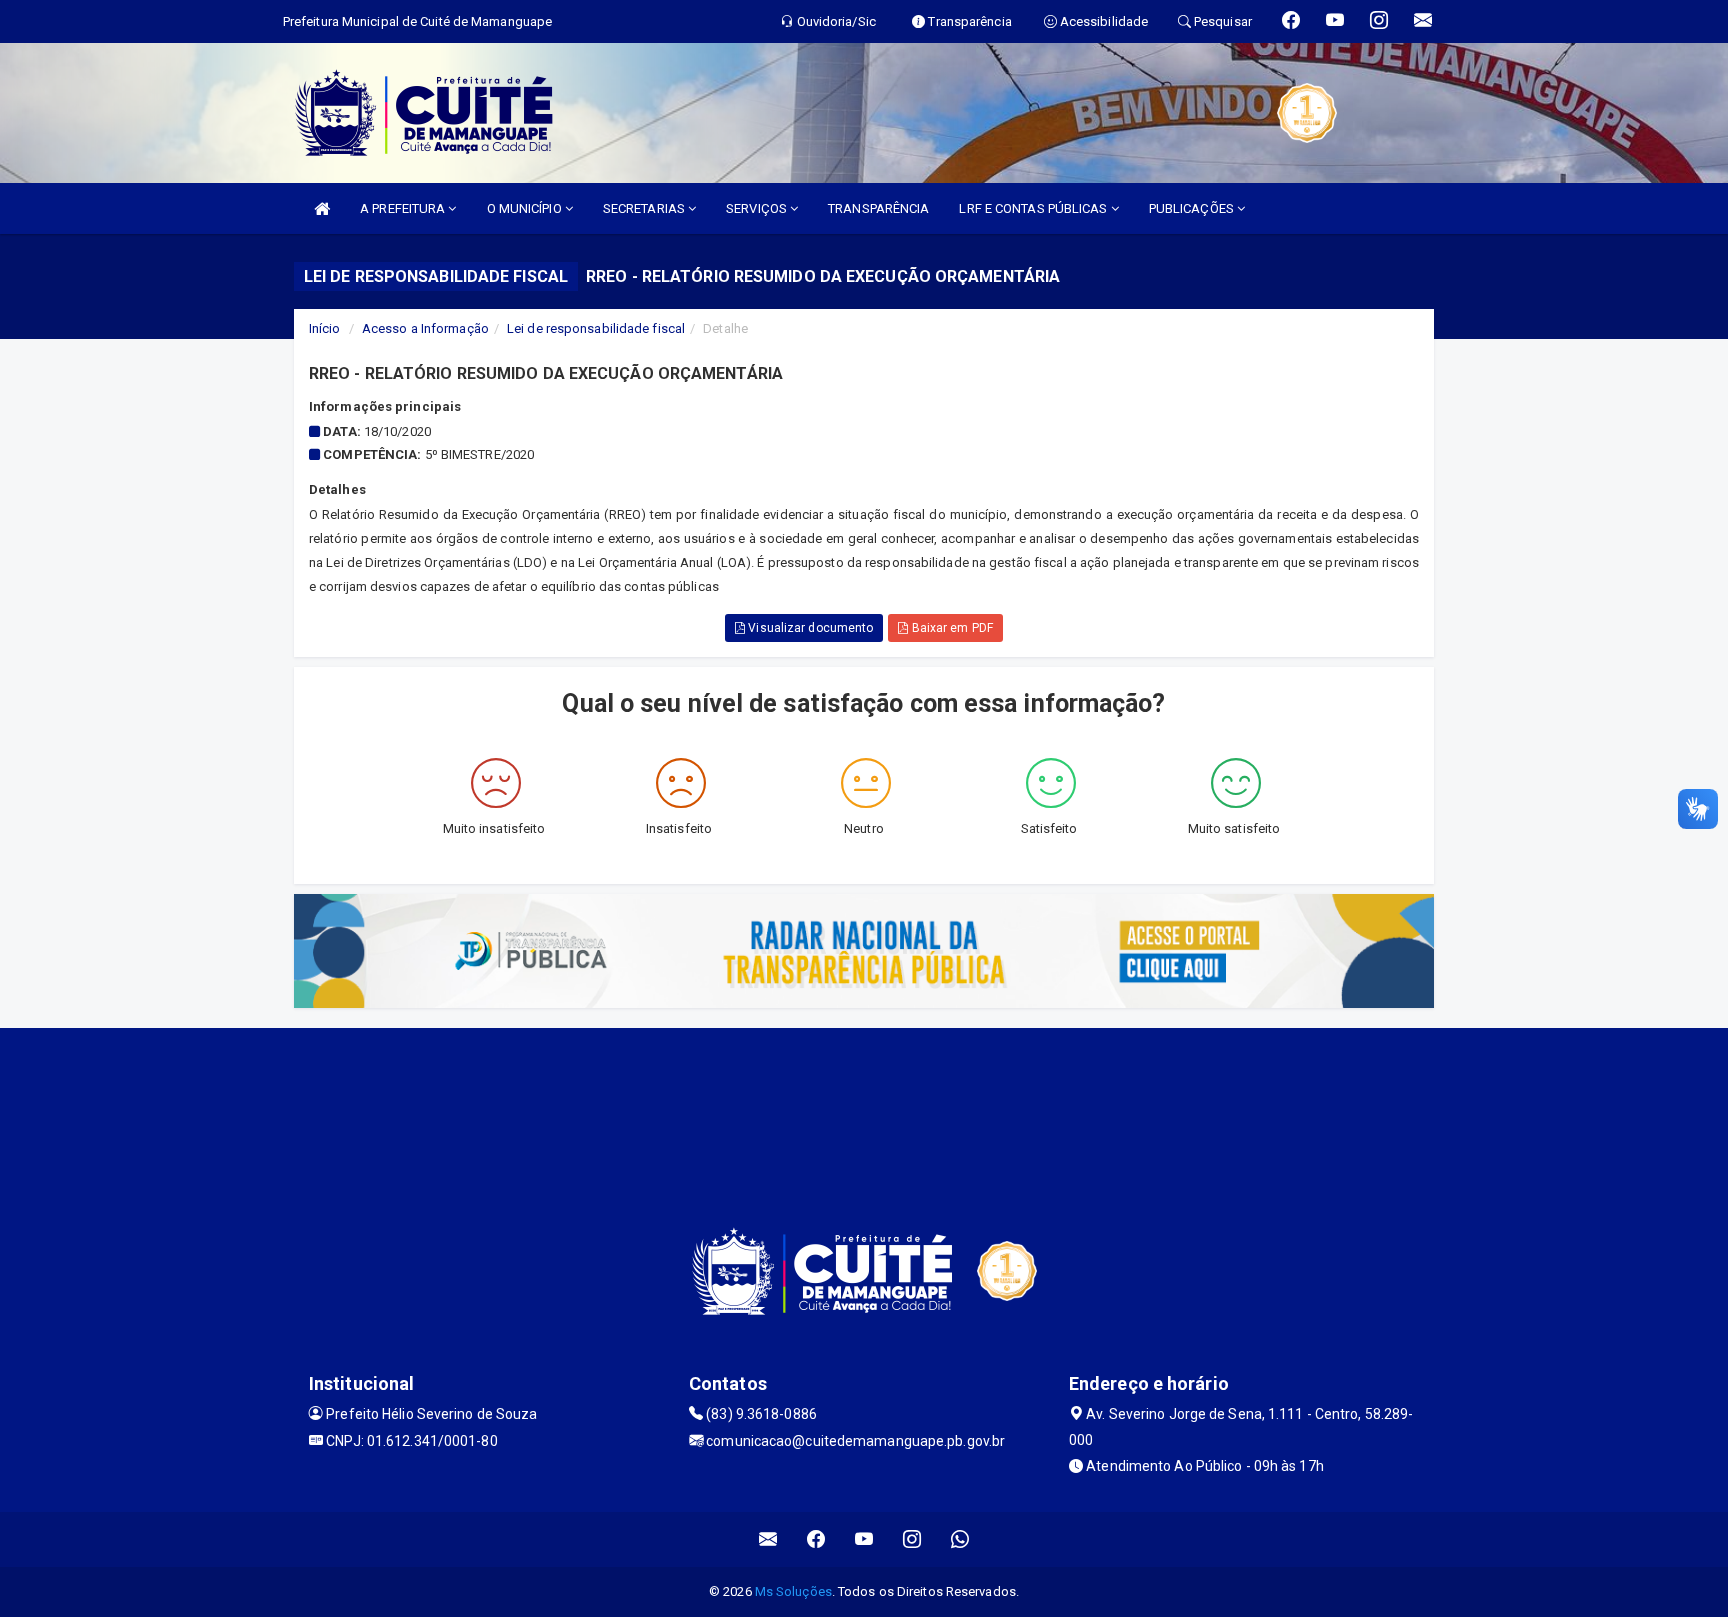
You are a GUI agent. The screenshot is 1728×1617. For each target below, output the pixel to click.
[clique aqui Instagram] (912, 1539)
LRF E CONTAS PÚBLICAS (1034, 208)
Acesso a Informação (425, 328)
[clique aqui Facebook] (816, 1539)
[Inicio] (322, 208)
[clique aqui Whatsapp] (960, 1539)
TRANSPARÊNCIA (878, 208)
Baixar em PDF (950, 628)
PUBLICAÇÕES (1193, 208)
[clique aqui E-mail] (768, 1539)
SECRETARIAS (645, 208)
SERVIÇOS (758, 208)
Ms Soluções (793, 1591)
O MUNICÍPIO (526, 208)
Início (325, 328)
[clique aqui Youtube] (864, 1539)
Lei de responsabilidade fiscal (596, 328)
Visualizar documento (809, 628)
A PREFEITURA (404, 208)
